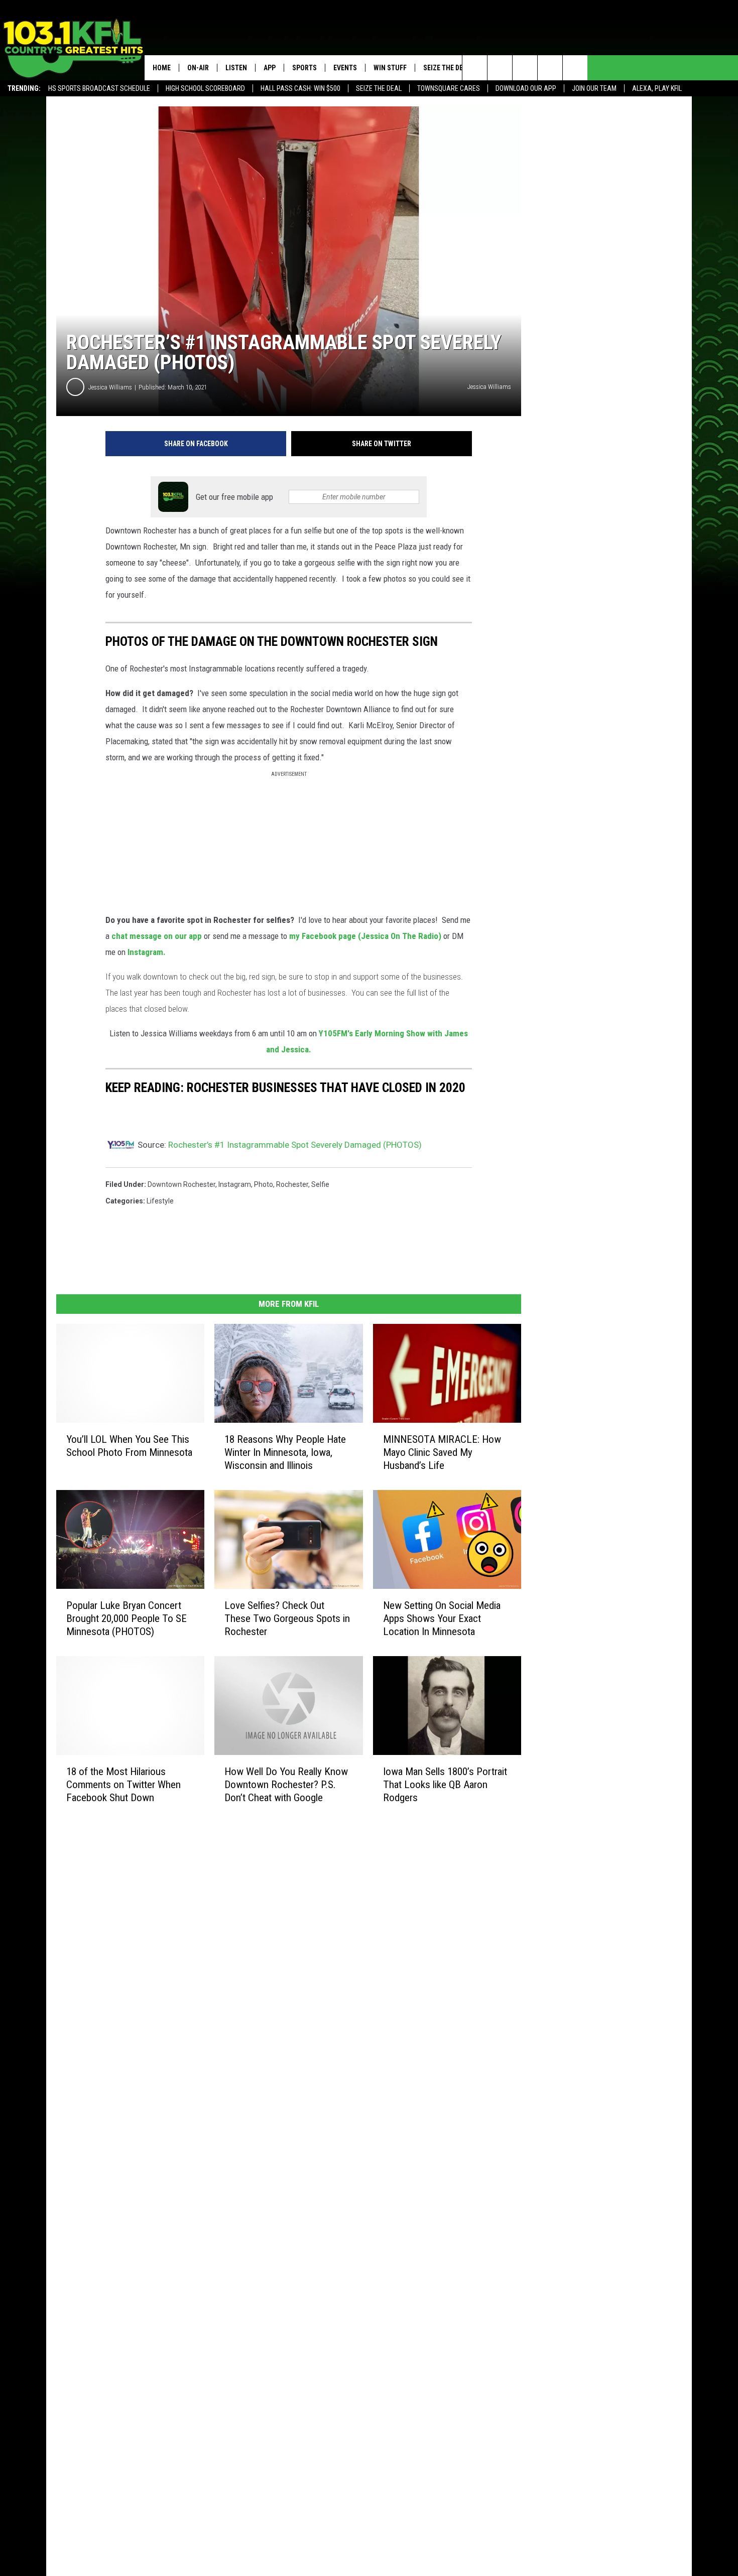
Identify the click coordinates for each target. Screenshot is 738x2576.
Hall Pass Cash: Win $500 (300, 88)
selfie (320, 1184)
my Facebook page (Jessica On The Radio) (365, 936)
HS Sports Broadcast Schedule (99, 88)
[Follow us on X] (550, 68)
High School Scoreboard (205, 88)
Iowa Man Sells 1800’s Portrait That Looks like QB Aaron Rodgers (445, 1785)
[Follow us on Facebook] (525, 68)
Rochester (292, 1184)
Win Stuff (390, 68)
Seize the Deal (379, 88)
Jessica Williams (110, 387)
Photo (264, 1184)
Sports (304, 68)
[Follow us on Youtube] (575, 68)
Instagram (235, 1184)
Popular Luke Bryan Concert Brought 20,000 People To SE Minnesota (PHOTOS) (127, 1618)
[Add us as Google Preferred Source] (500, 68)
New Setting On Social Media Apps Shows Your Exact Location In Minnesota (442, 1618)
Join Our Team (594, 88)
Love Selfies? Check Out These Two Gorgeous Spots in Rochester (287, 1618)
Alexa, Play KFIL (657, 88)
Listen (236, 68)
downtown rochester (181, 1184)
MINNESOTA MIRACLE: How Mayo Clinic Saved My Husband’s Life (442, 1452)
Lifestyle (160, 1201)
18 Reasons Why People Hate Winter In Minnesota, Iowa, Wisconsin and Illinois (285, 1452)
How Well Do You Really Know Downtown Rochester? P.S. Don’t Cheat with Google (286, 1785)
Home (162, 68)
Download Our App (526, 88)
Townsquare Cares (449, 88)
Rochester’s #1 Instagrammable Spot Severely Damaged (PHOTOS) (295, 1145)
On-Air (198, 68)
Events (345, 68)
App (270, 68)
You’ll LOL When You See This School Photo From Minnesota (129, 1446)
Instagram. (146, 952)
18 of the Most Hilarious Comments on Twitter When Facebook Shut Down (124, 1785)
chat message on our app (157, 936)
